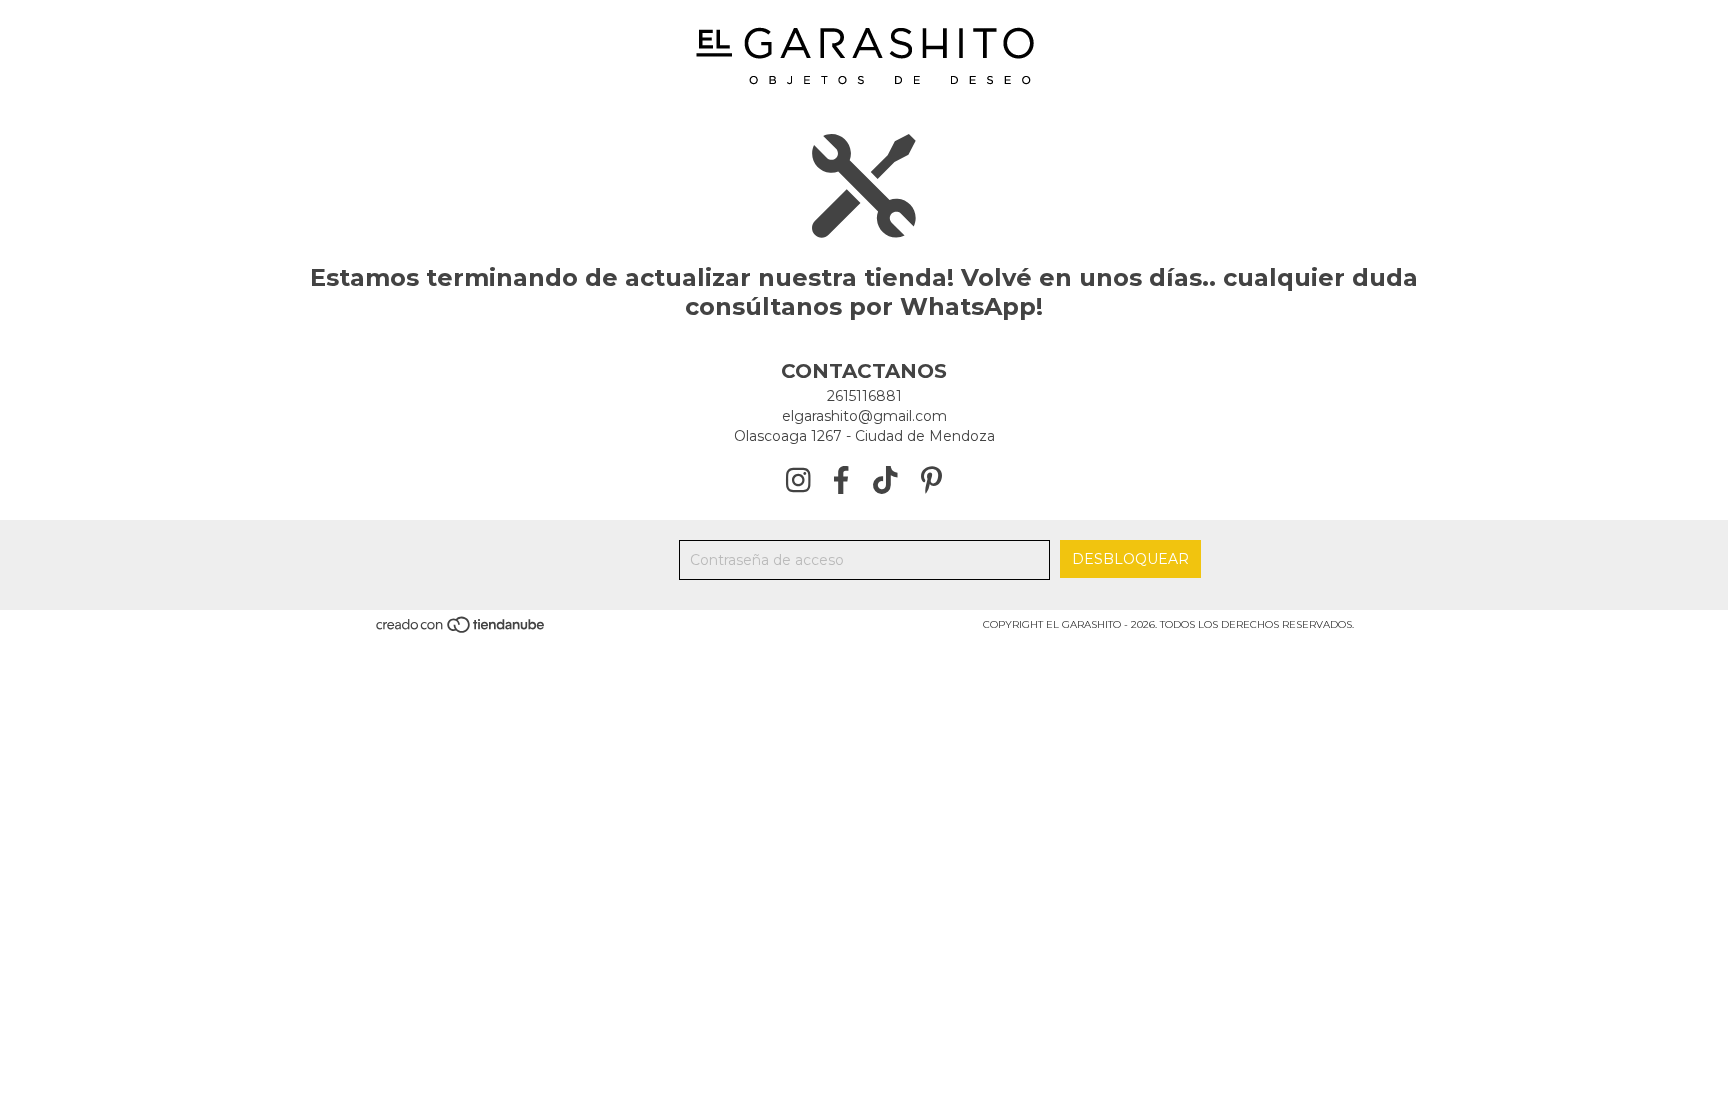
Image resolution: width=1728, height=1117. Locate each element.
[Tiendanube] (461, 631)
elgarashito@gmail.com (864, 416)
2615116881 (864, 396)
